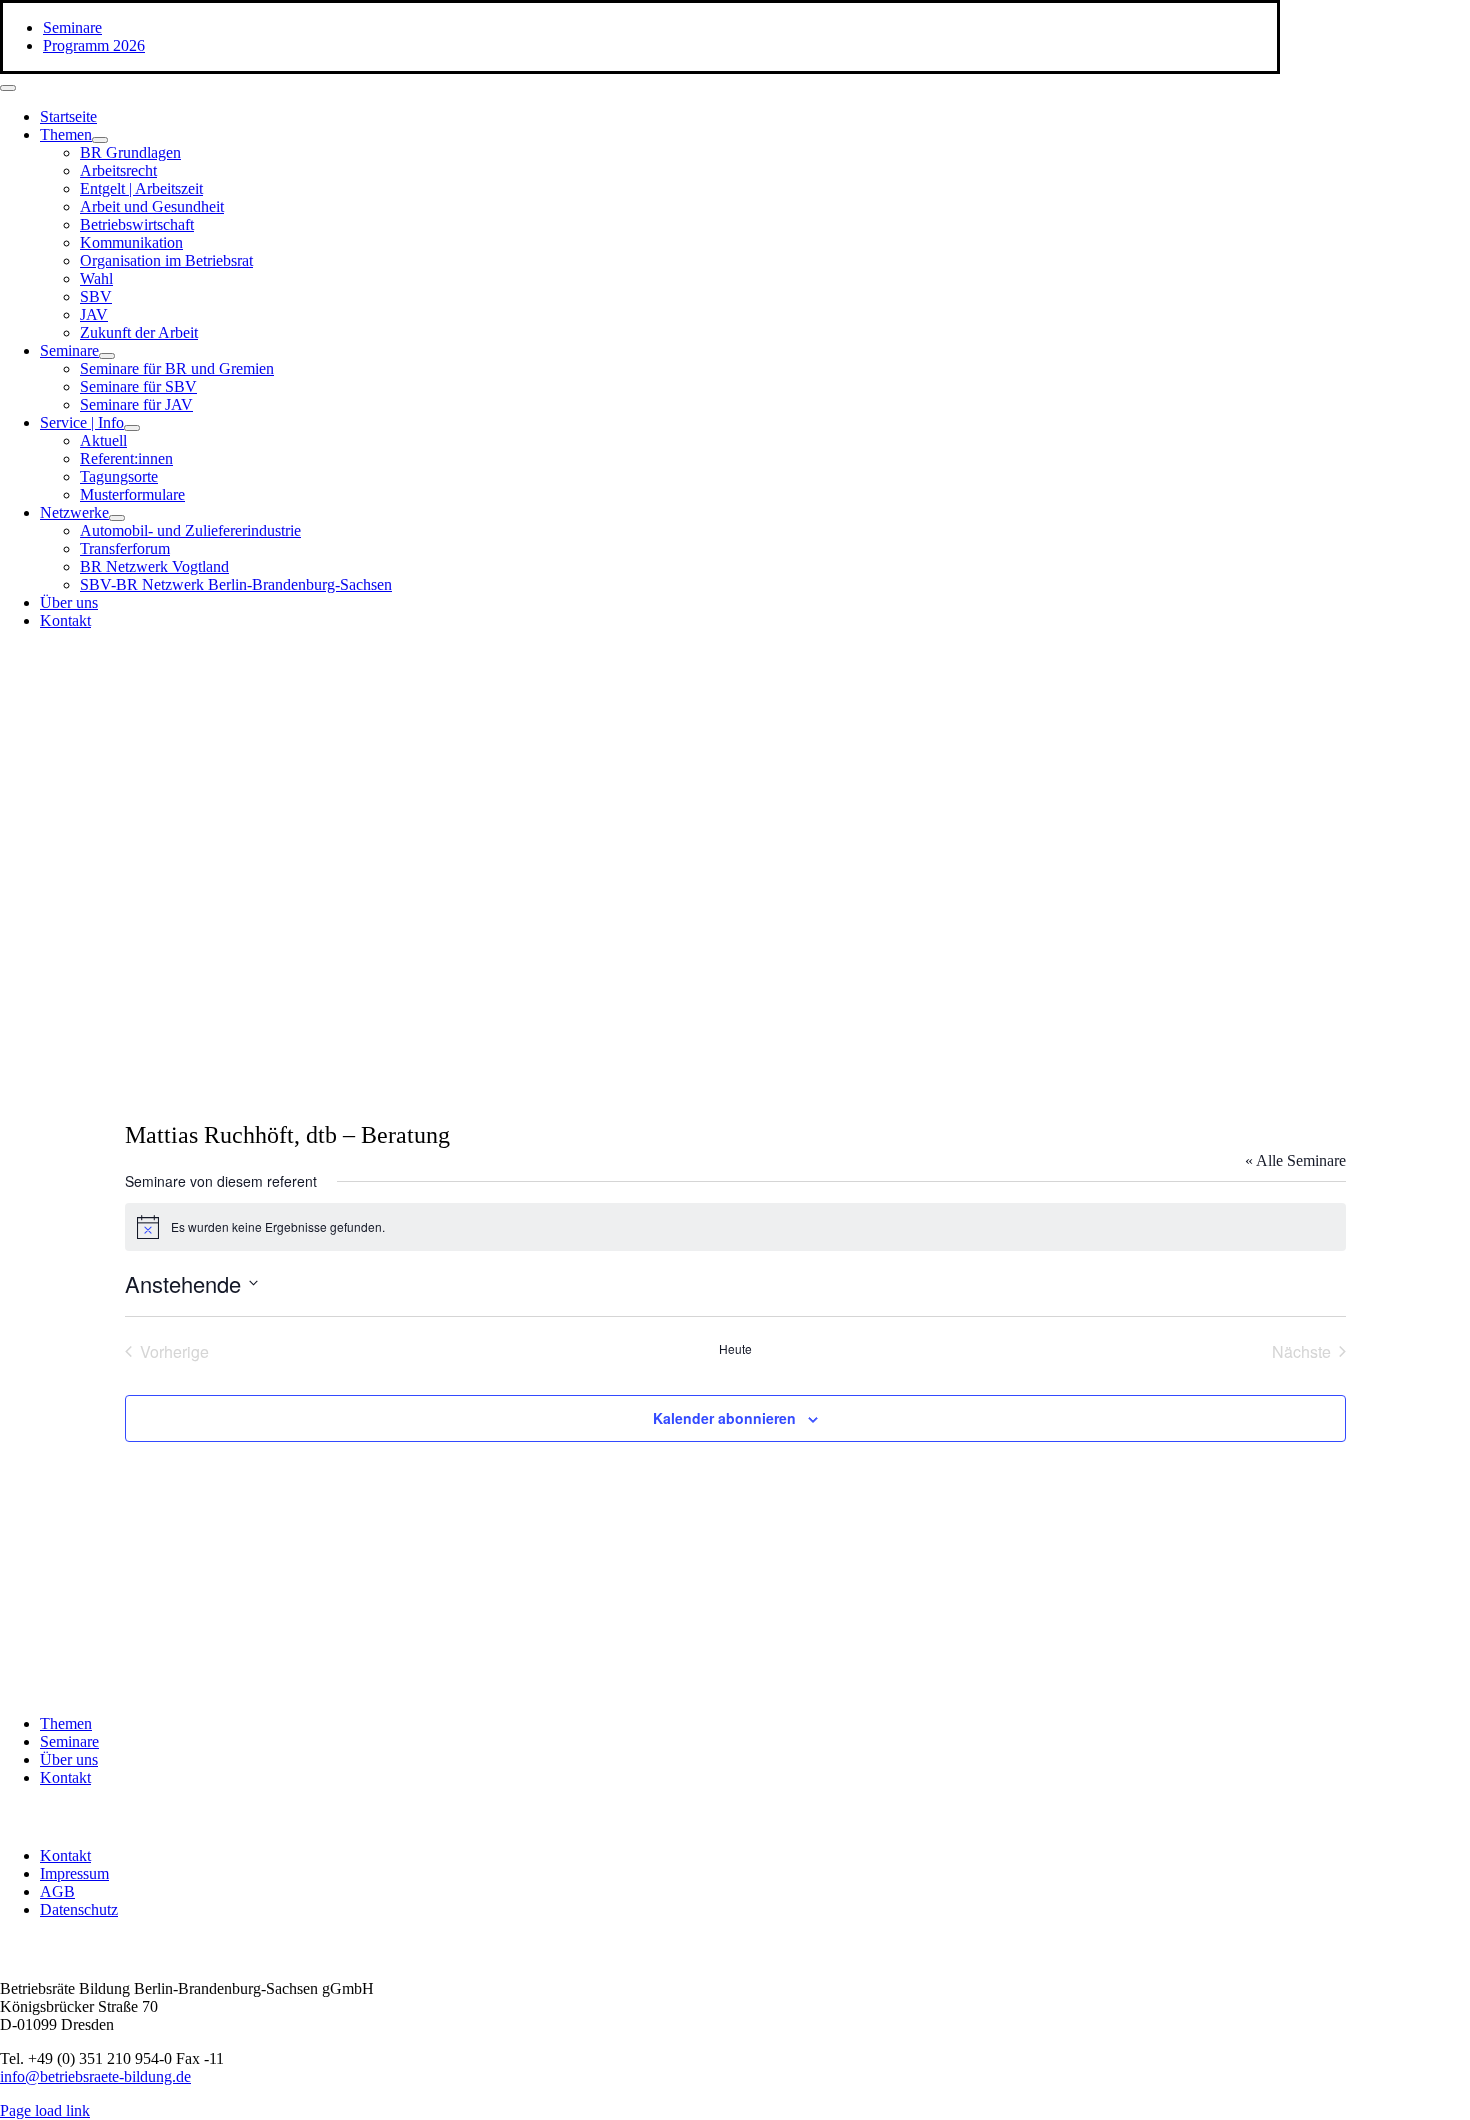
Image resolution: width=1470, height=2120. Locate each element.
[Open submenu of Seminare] (107, 356)
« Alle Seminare (1295, 1160)
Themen (66, 1723)
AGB (57, 1891)
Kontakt (65, 1777)
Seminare (69, 1741)
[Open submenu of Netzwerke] (117, 518)
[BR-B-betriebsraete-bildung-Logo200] (1050, 840)
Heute (735, 1349)
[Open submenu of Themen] (100, 140)
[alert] (735, 1227)
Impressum (74, 1873)
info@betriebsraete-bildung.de (95, 2076)
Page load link (45, 2110)
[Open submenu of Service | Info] (132, 428)
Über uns (69, 1759)
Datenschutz (79, 1909)
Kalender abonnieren (724, 1418)
